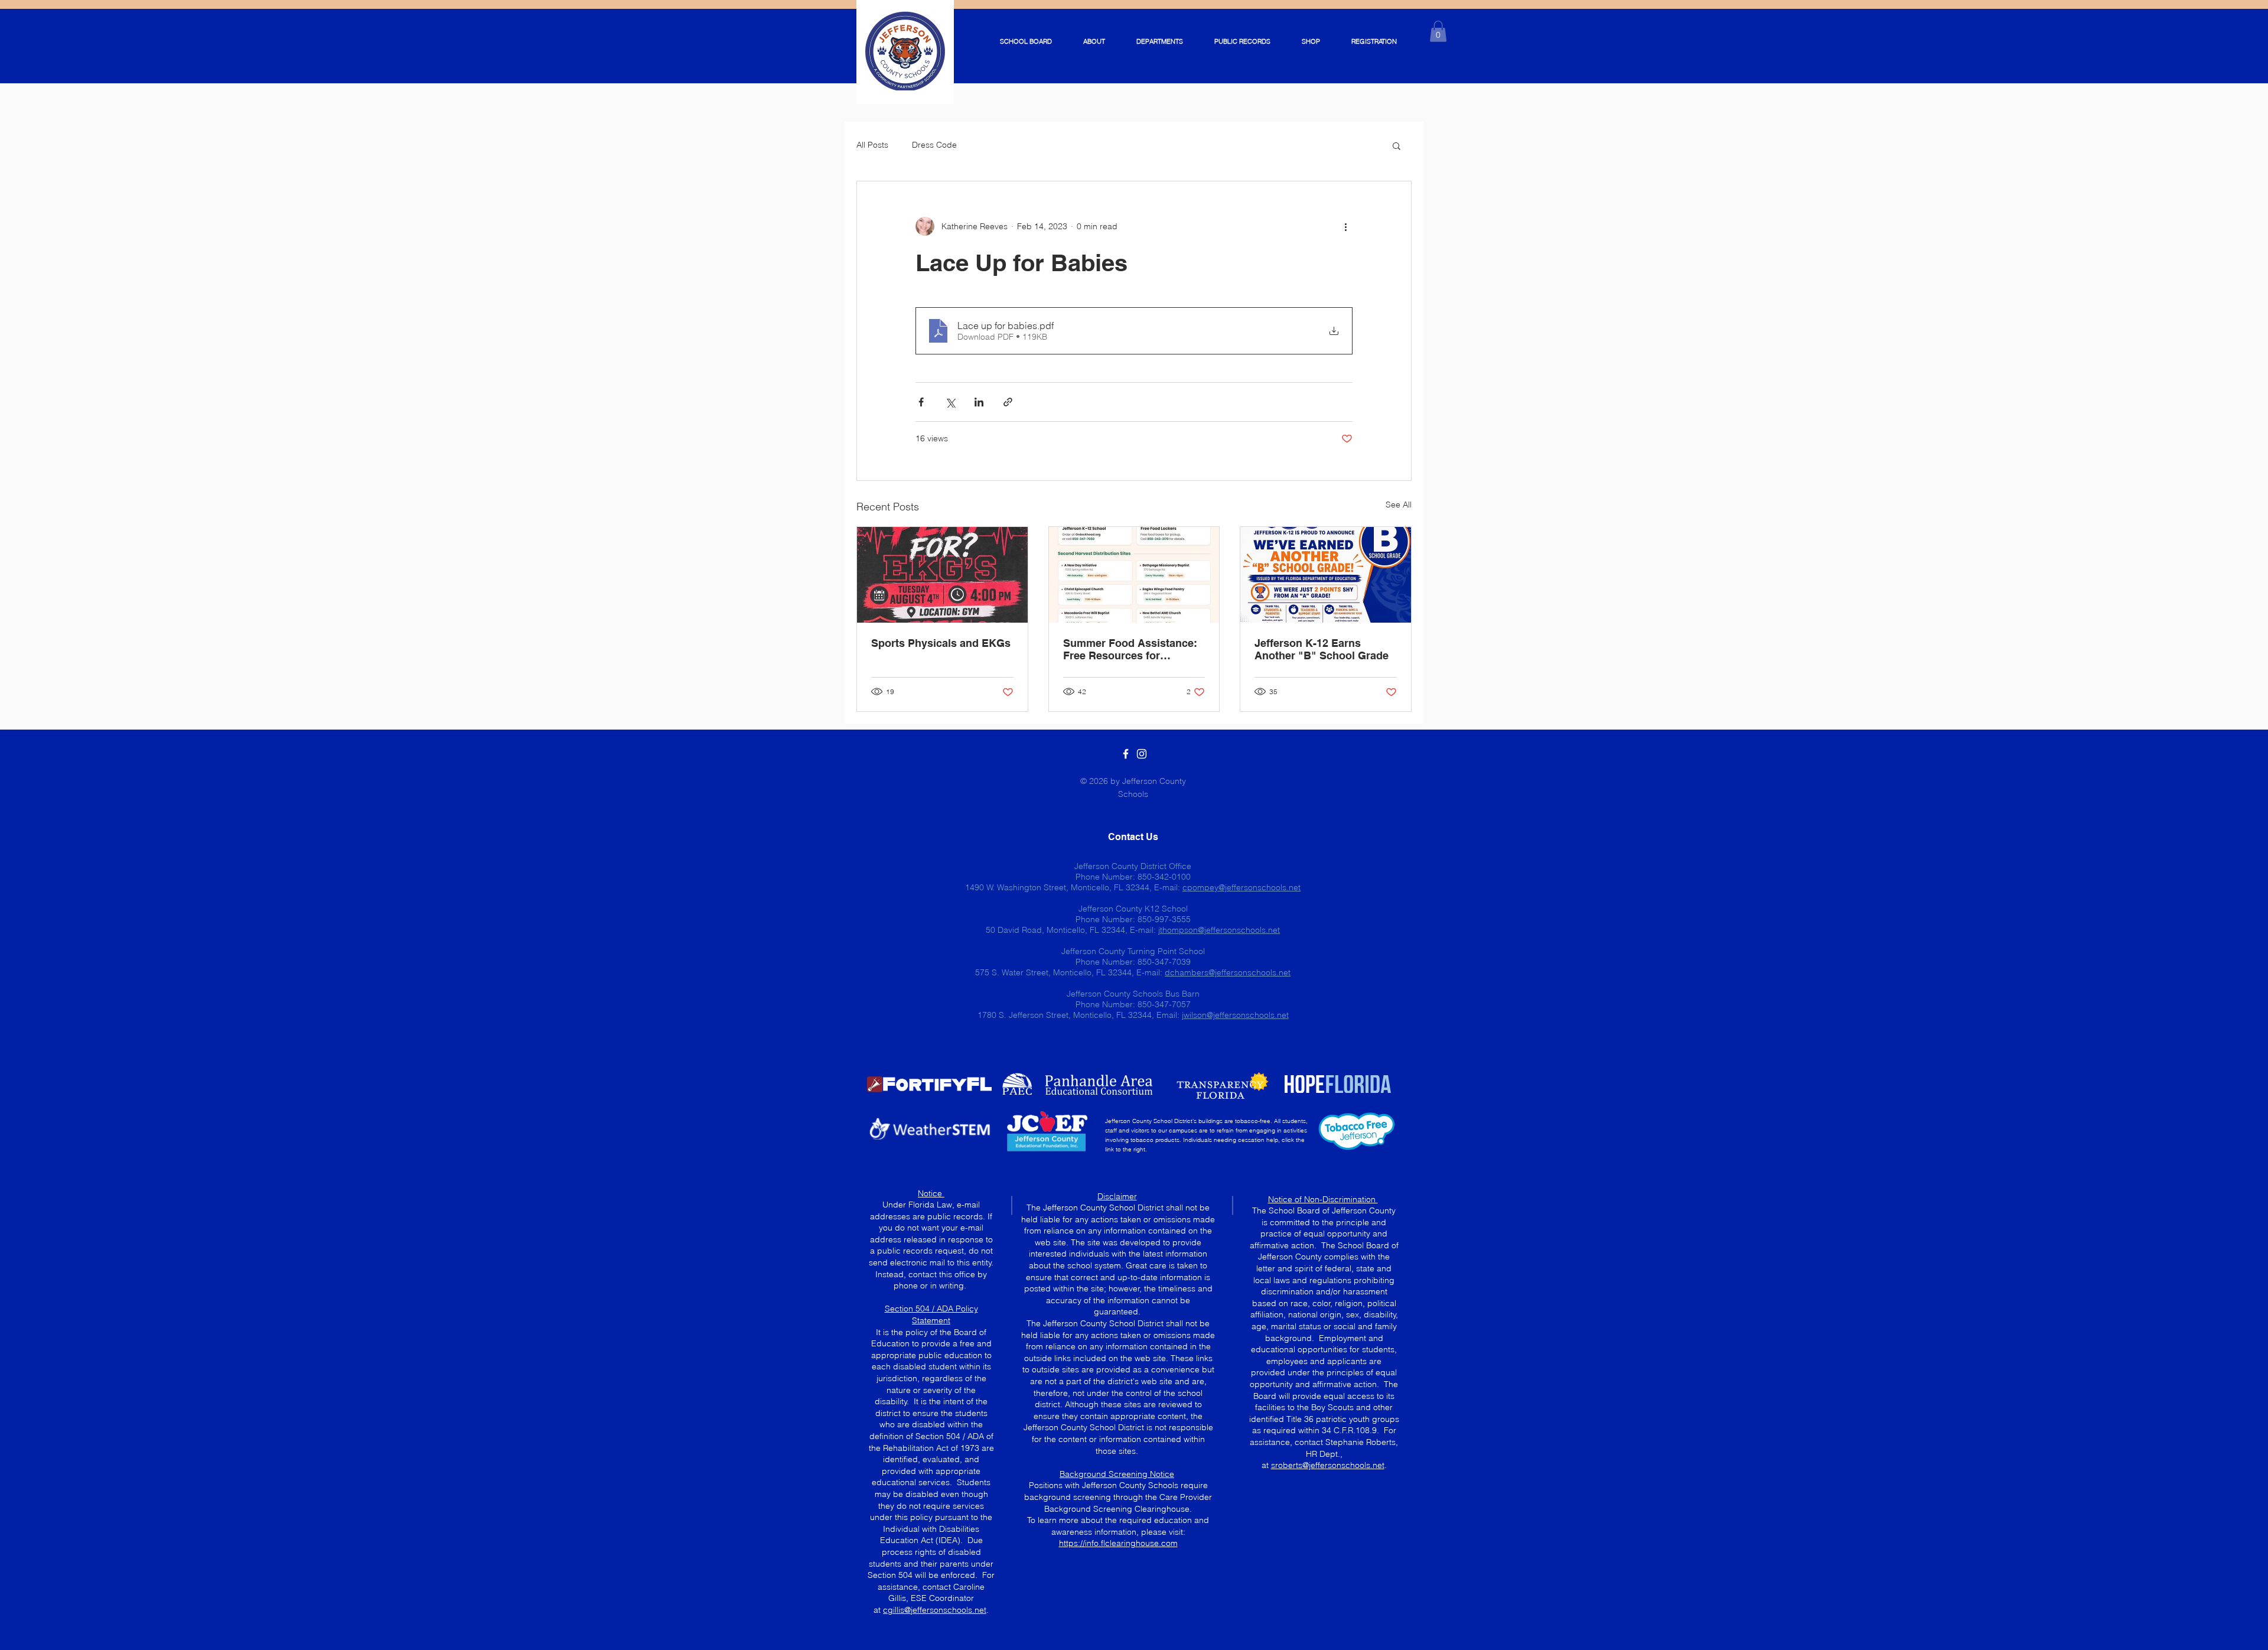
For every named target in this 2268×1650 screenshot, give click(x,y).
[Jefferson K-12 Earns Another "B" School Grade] (1326, 575)
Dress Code (934, 145)
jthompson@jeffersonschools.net (1219, 930)
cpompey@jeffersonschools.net (1241, 887)
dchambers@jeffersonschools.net (1228, 972)
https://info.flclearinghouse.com (1118, 1543)
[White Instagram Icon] (1142, 754)
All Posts (872, 145)
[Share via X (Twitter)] (950, 402)
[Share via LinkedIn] (979, 402)
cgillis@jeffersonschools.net (935, 1610)
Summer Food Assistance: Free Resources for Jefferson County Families (1130, 649)
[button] (1438, 31)
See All (1399, 505)
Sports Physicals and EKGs (941, 643)
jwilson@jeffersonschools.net (1235, 1015)
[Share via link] (1008, 402)
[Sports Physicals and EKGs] (942, 575)
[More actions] (1345, 226)
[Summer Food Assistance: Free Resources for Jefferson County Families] (1134, 575)
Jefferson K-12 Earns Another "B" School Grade (1322, 649)
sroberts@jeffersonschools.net (1328, 1465)
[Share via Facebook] (921, 402)
